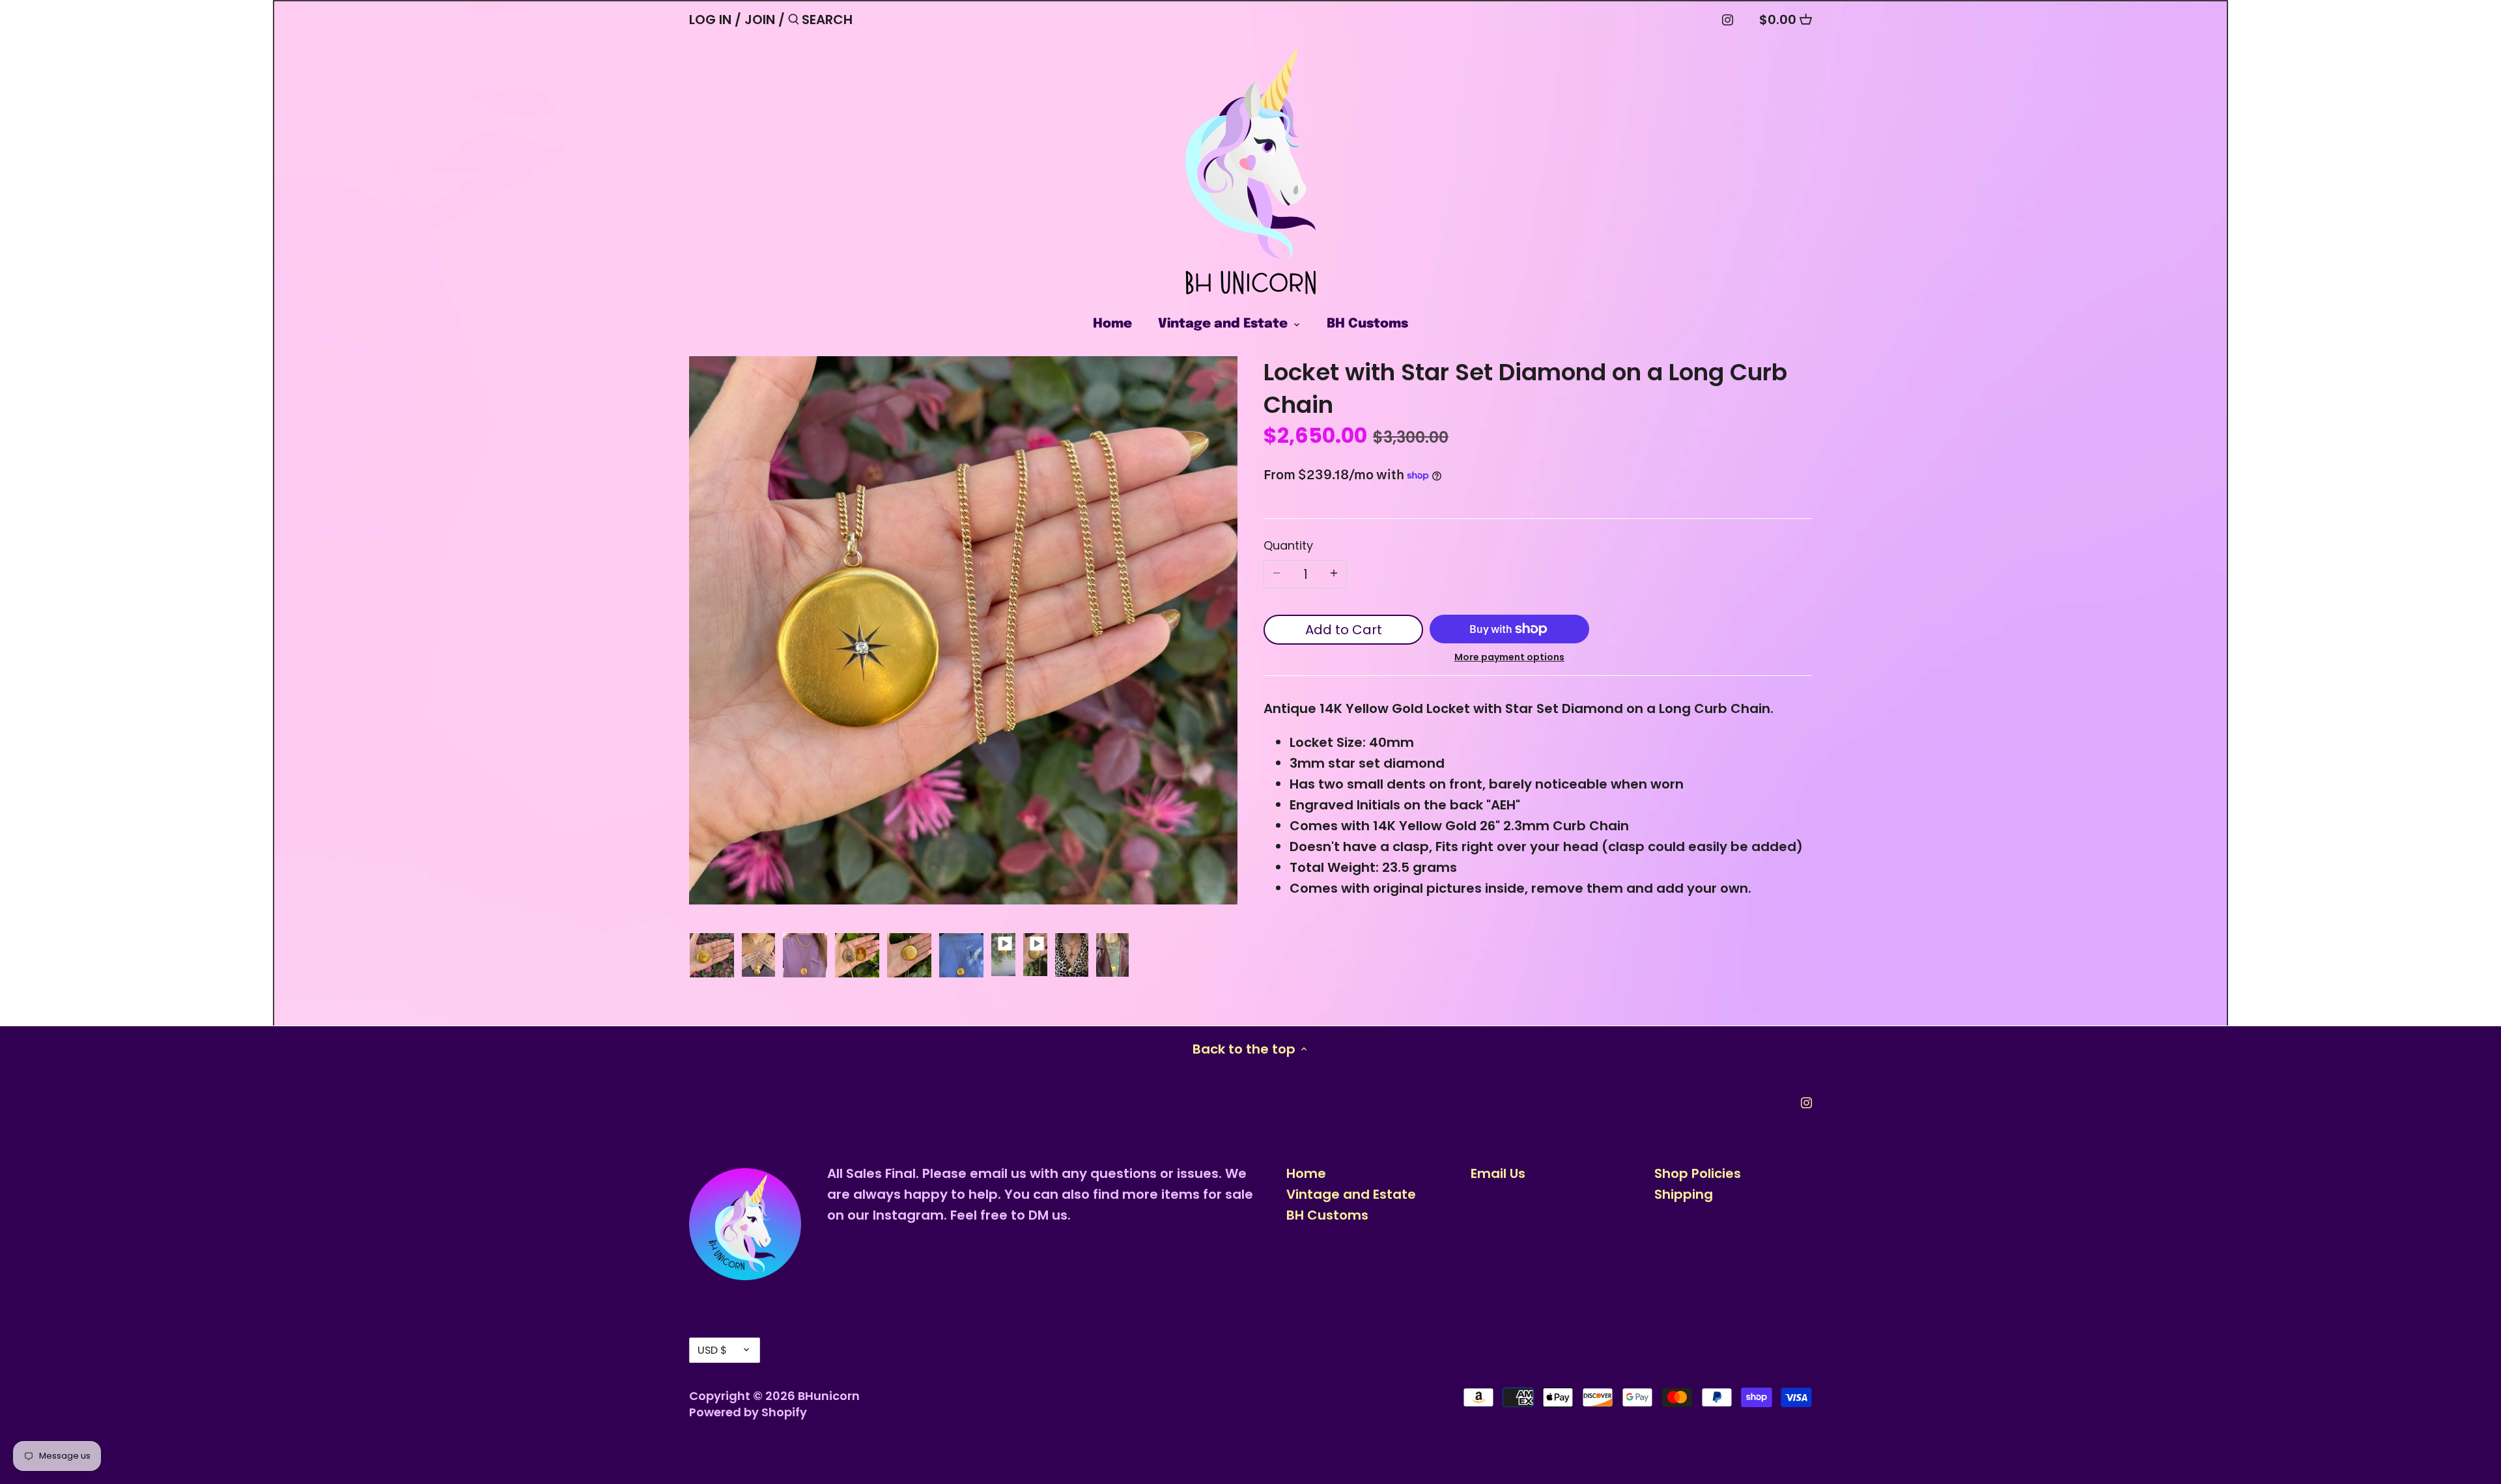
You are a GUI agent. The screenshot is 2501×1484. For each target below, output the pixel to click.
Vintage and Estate (1351, 1194)
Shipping (1684, 1194)
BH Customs (1327, 1215)
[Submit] (794, 22)
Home (1306, 1173)
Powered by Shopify (748, 1412)
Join (760, 20)
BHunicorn (829, 1396)
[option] (712, 955)
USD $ (712, 1350)
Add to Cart (1344, 630)
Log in (710, 20)
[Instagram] (1728, 19)
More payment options (1509, 657)
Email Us (1498, 1173)
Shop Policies (1698, 1173)
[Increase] (1334, 574)
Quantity (1288, 546)
